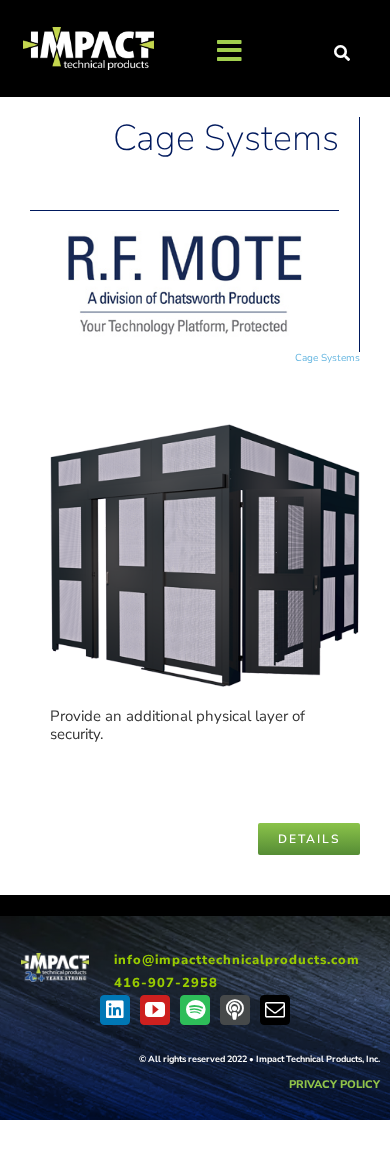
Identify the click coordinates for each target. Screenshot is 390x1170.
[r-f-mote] (184, 238)
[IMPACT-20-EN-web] (55, 960)
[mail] (275, 1010)
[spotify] (195, 1010)
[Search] (343, 54)
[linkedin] (115, 1010)
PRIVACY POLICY (334, 1084)
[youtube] (155, 1010)
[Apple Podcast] (235, 1010)
